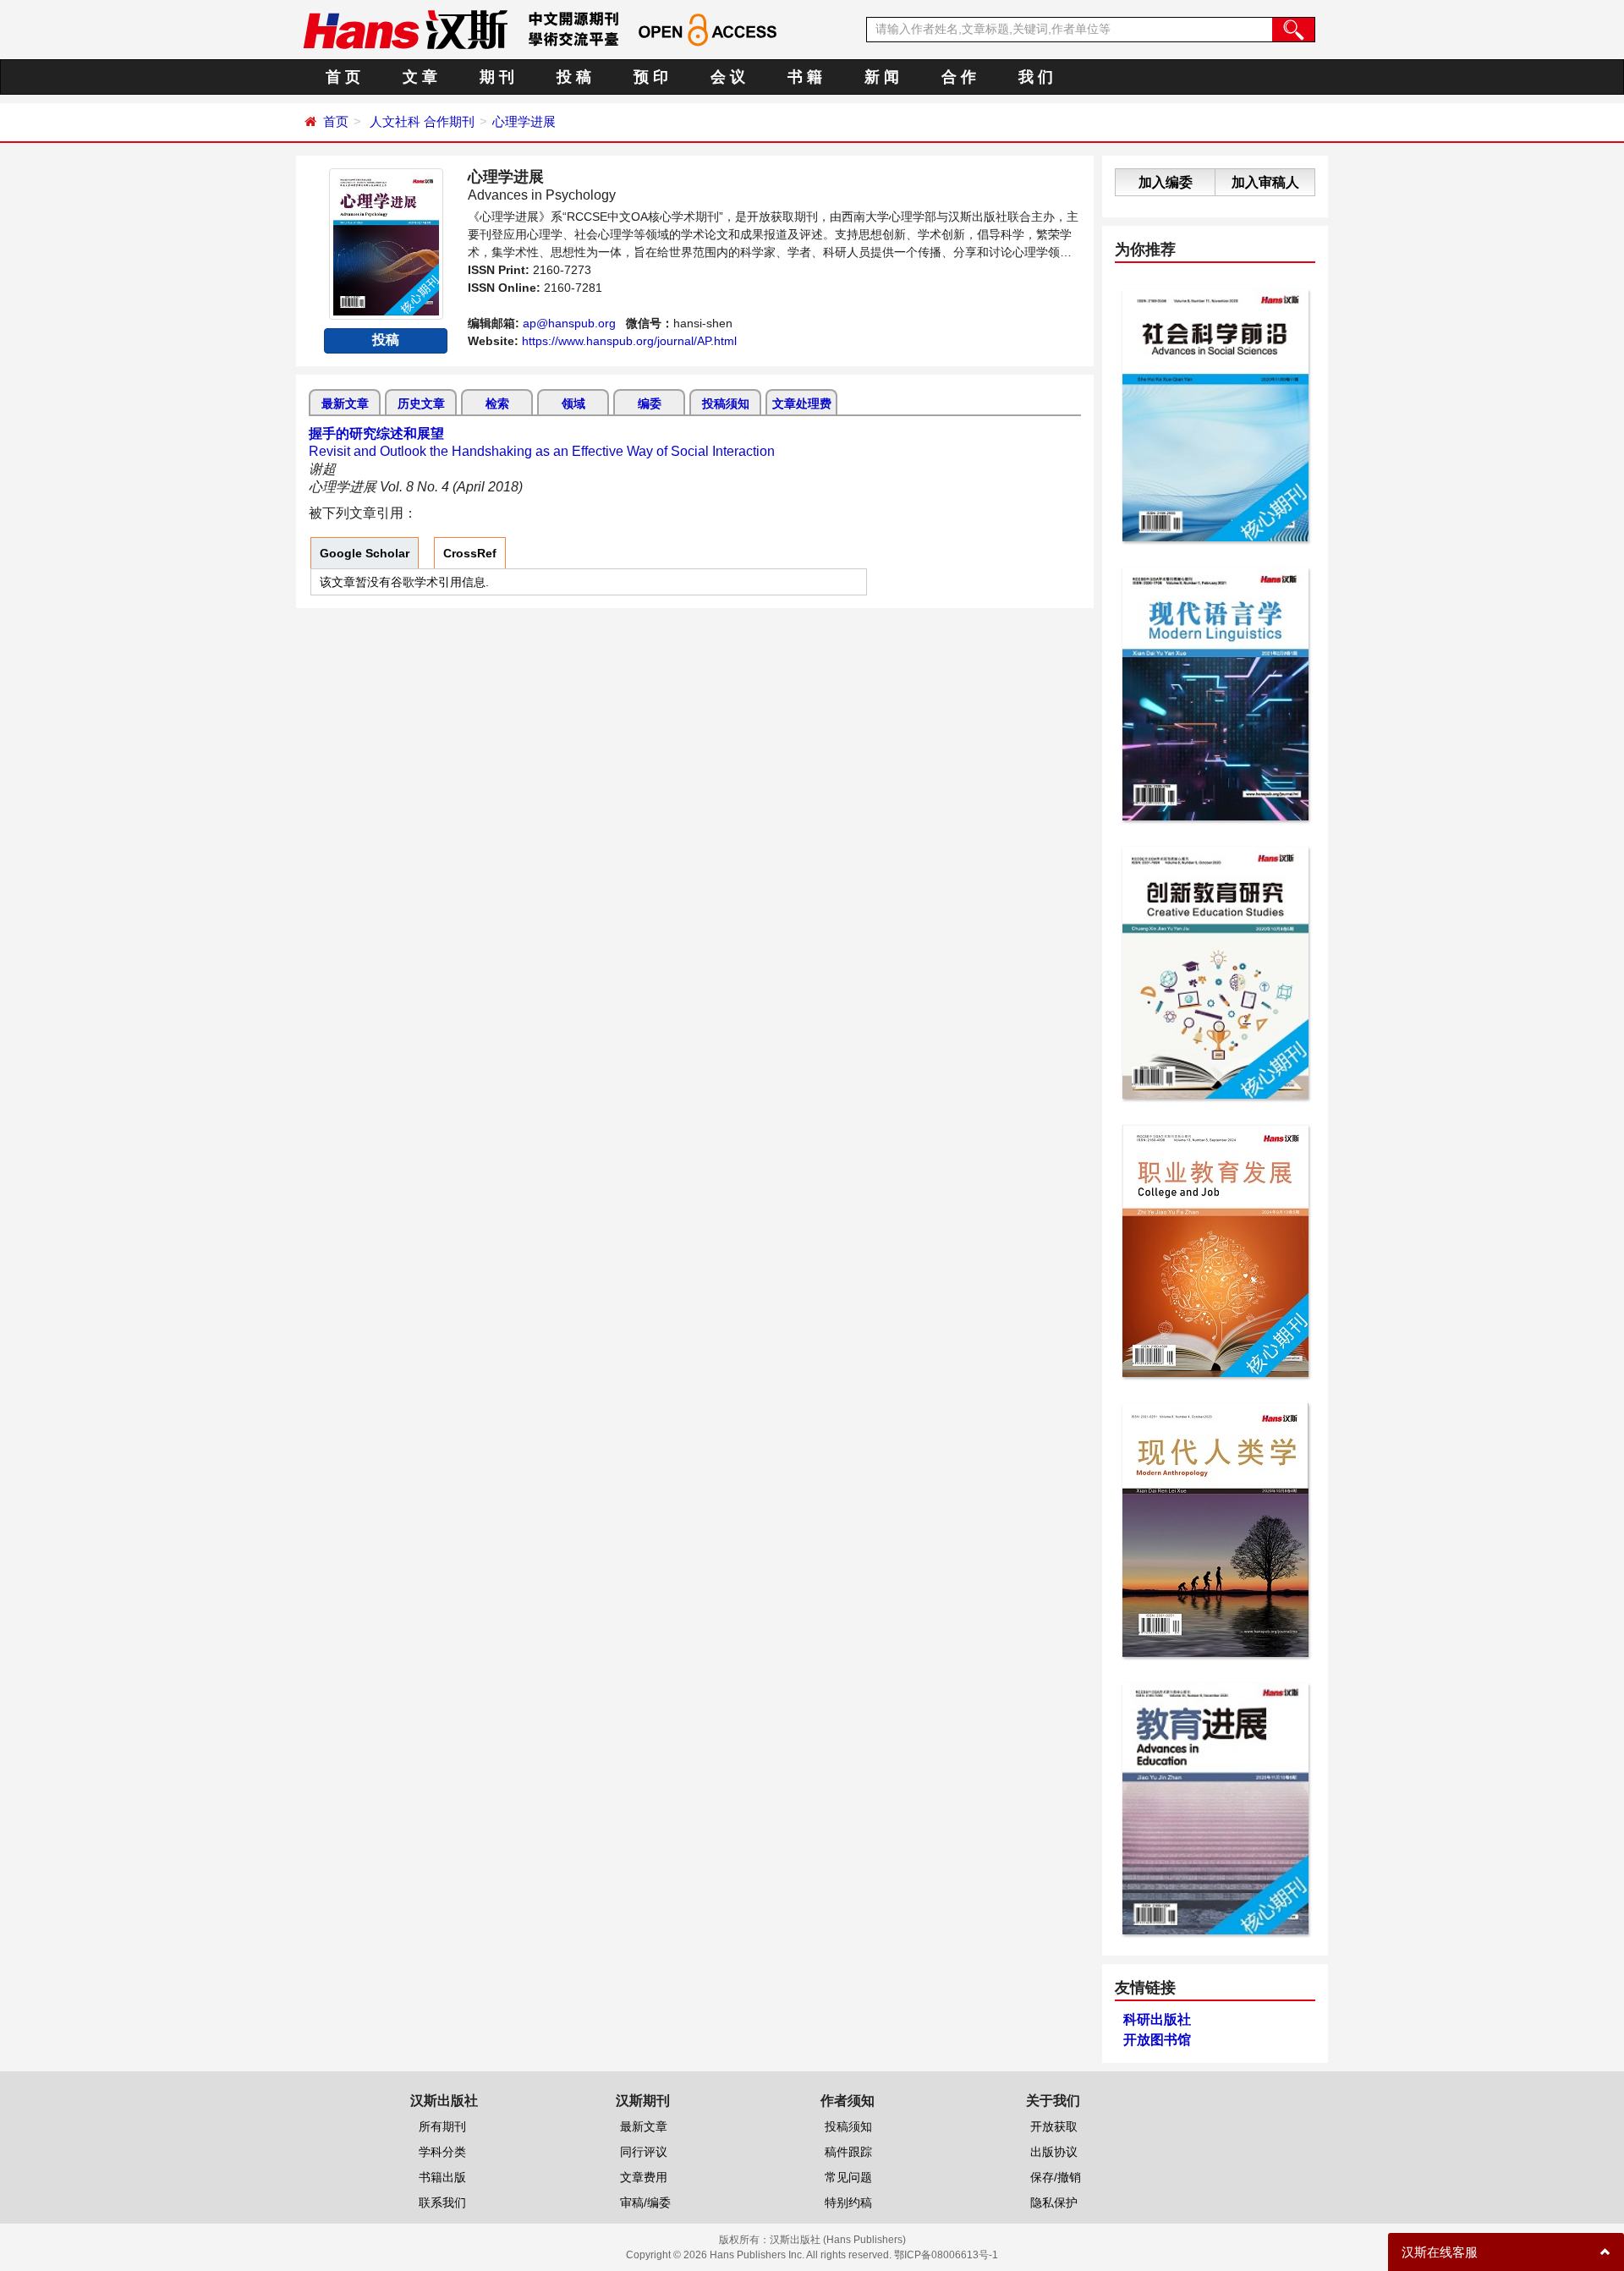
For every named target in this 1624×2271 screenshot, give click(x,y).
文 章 (420, 77)
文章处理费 (802, 403)
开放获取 (1054, 2126)
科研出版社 (1157, 2019)
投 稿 (574, 77)
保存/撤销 (1056, 2177)
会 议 (728, 77)
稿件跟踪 (848, 2152)
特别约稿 (848, 2202)
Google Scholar (365, 553)
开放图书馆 (1157, 2040)
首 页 (343, 77)
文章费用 (644, 2177)
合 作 (959, 77)
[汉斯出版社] (405, 29)
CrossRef (470, 553)
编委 (650, 403)
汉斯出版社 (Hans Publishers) (838, 2240)
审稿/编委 (645, 2202)
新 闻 (882, 77)
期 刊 (497, 77)
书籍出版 (442, 2177)
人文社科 (395, 121)
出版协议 (1054, 2152)
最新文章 (345, 403)
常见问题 (848, 2177)
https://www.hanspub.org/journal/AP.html (629, 341)
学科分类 (442, 2152)
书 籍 (805, 77)
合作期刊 (449, 121)
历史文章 (421, 403)
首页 (336, 121)
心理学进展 (524, 121)
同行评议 (644, 2152)
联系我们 (442, 2202)
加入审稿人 (1265, 182)
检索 (497, 403)
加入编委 (1166, 182)
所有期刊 (442, 2126)
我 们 (1036, 77)
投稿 (386, 340)
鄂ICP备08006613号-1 (946, 2255)
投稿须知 (726, 403)
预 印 (651, 77)
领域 (573, 403)
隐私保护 (1054, 2202)
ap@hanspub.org (569, 323)
